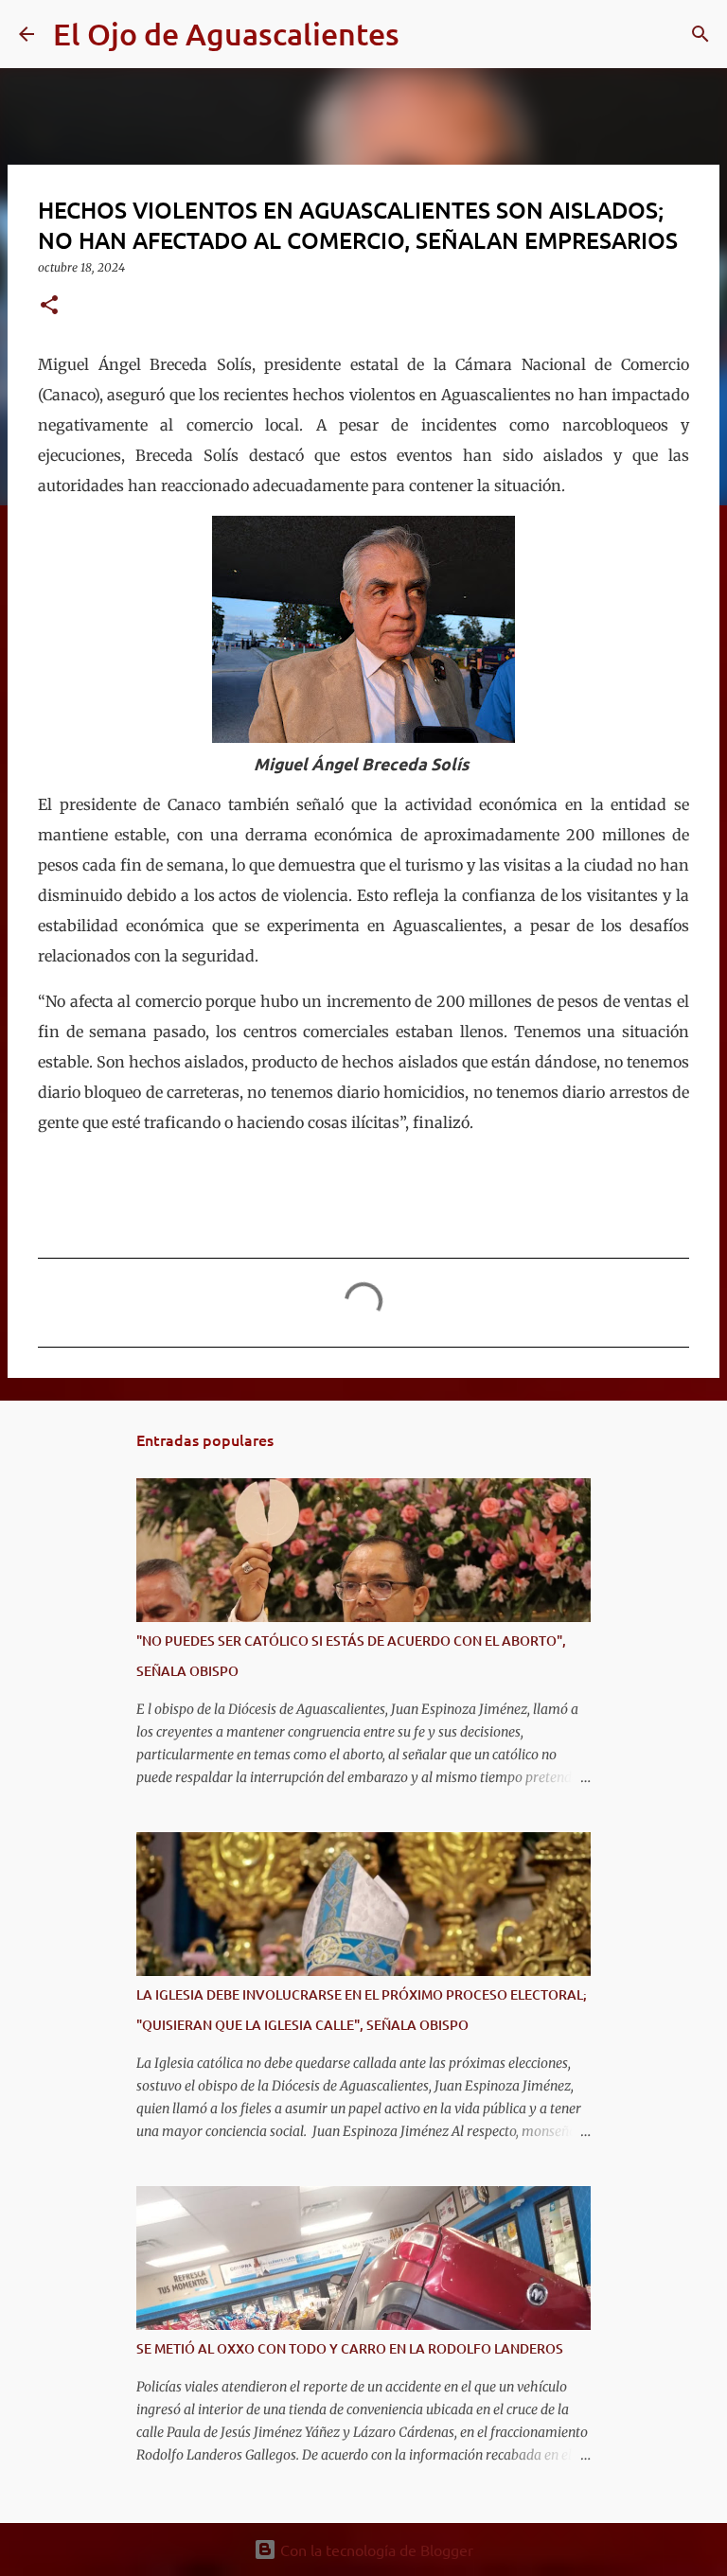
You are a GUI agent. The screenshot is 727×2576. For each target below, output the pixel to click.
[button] (49, 306)
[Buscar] (426, 34)
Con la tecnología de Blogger (375, 2550)
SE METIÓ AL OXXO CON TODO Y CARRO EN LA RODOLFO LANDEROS (350, 2348)
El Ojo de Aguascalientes (226, 34)
